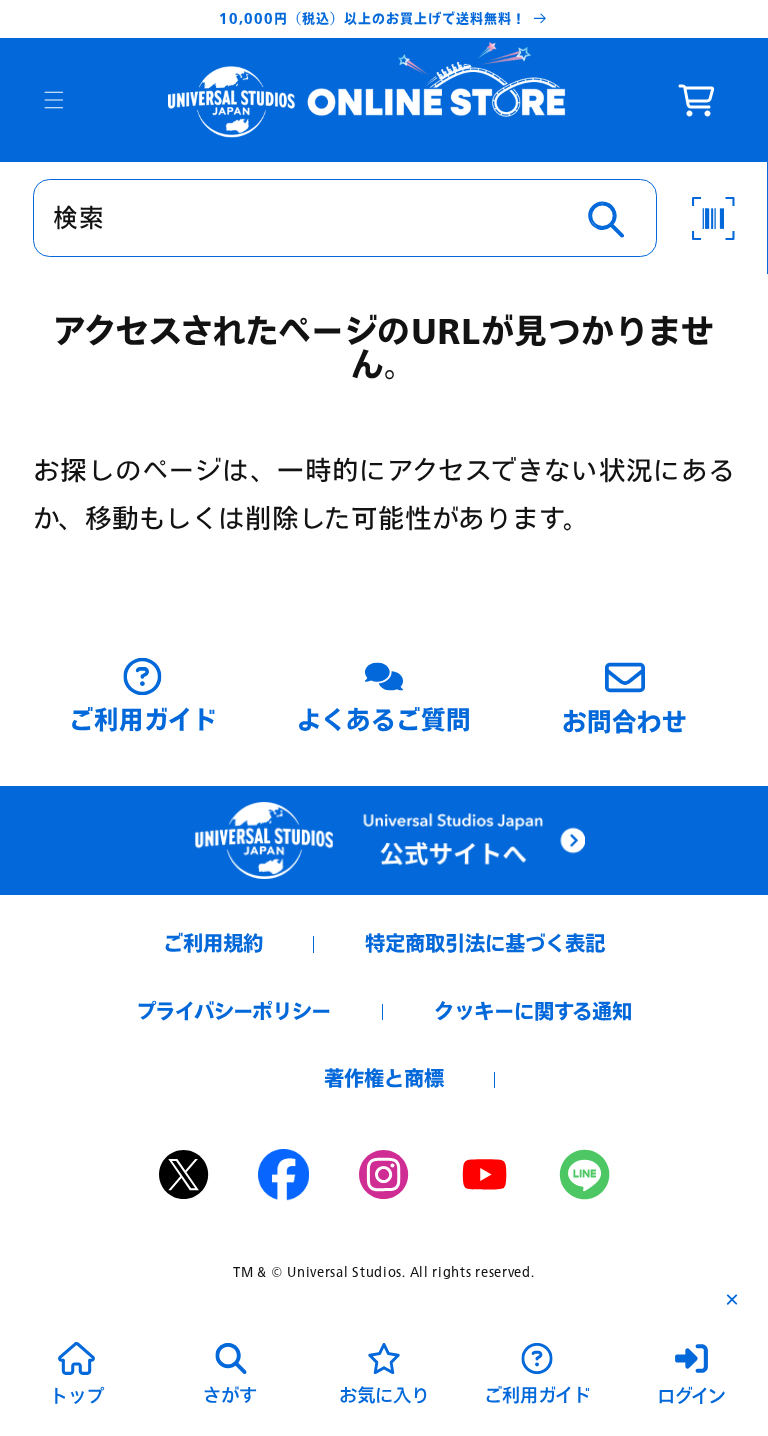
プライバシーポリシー (233, 1011)
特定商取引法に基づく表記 (485, 943)
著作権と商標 (384, 1078)
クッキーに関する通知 (533, 1011)
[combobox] (345, 218)
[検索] (606, 219)
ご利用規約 (213, 943)
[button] (54, 100)
